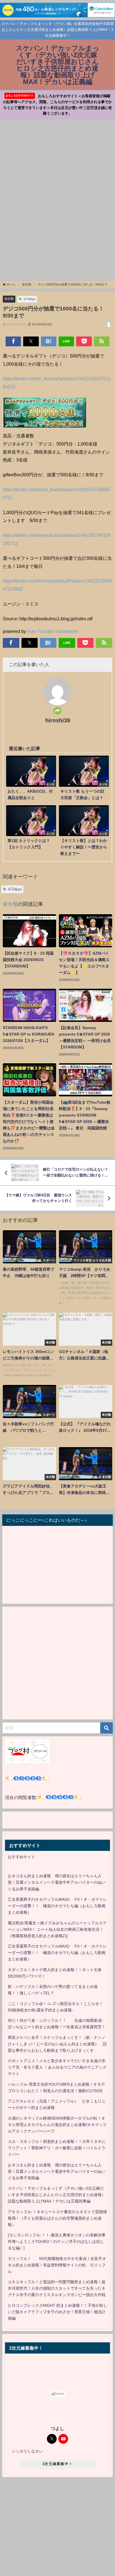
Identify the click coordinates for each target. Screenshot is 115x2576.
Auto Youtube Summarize (52, 631)
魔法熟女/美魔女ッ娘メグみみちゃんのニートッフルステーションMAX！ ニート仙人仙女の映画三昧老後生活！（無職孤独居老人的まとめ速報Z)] (57, 1929)
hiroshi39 (58, 720)
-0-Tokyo (29, 299)
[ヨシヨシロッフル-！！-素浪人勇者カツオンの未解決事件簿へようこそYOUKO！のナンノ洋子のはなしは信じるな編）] (57, 2241)
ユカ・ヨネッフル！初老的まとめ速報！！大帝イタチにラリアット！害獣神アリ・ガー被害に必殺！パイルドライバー (57, 2148)
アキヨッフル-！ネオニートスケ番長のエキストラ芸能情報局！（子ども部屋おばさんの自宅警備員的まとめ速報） (57, 2218)
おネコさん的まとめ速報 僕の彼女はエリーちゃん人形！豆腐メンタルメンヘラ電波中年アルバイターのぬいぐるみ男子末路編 (57, 1882)
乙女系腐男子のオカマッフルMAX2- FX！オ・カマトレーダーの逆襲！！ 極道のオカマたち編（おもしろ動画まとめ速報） (57, 1906)
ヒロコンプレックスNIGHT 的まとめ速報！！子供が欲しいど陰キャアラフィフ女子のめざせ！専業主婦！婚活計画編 (57, 2312)
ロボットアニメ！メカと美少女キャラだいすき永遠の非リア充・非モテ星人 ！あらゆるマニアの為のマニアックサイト (57, 2067)
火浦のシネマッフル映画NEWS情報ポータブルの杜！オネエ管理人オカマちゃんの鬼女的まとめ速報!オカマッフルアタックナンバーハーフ (57, 2125)
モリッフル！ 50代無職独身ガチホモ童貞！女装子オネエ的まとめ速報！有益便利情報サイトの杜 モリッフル (57, 2265)
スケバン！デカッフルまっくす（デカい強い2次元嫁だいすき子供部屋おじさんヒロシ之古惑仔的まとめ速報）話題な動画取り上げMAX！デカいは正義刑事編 (57, 2195)
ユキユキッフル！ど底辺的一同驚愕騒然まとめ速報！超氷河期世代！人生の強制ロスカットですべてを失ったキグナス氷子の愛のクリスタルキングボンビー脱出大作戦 (57, 2288)
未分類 (9, 299)
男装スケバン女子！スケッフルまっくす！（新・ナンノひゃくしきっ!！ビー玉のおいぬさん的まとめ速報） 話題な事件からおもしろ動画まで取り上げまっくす (57, 2044)
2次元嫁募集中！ (57, 2464)
